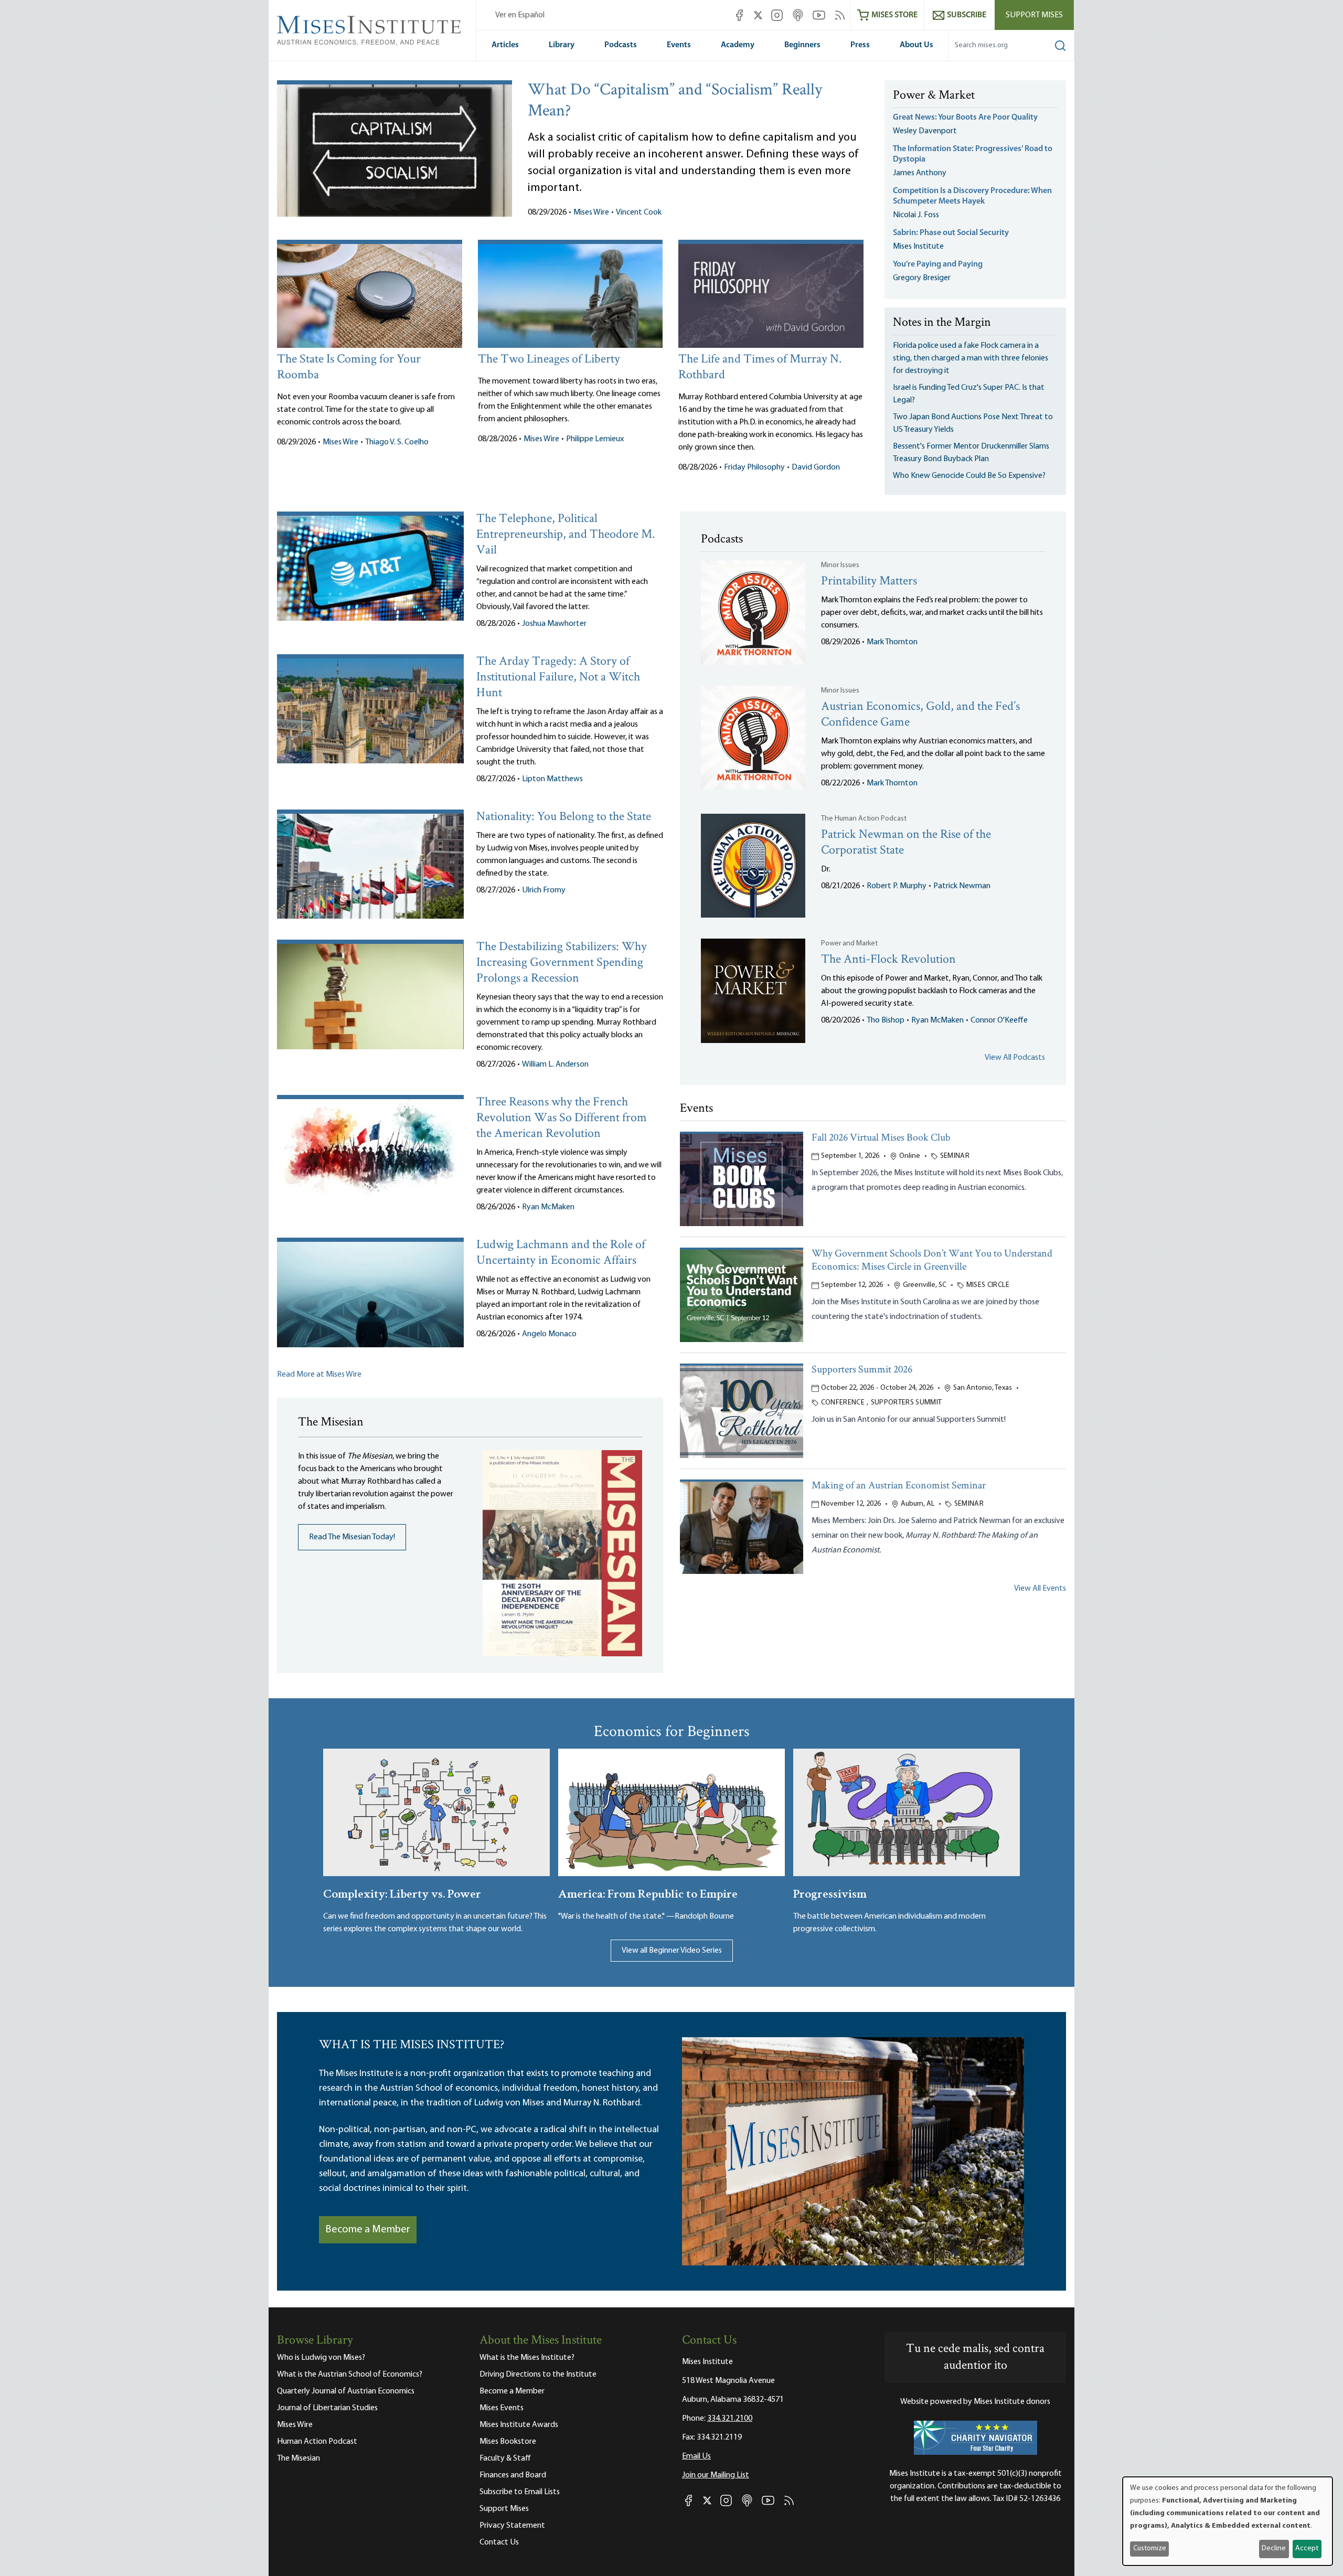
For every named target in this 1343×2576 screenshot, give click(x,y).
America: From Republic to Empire (648, 1893)
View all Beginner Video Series (672, 1951)
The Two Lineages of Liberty (549, 360)
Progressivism (830, 1893)
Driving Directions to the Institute (538, 2375)
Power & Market (934, 96)
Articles (505, 45)
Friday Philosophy (754, 467)
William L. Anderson (555, 1065)
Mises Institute (918, 247)
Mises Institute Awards (519, 2425)
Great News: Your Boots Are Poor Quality (965, 118)
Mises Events (502, 2408)
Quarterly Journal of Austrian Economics (346, 2391)
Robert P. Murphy (897, 886)
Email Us (696, 2456)
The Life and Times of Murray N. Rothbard (760, 368)
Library (562, 45)
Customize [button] (1150, 2548)
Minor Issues (840, 565)
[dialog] (1228, 2521)
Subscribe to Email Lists (520, 2492)
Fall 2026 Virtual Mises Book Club (881, 1138)
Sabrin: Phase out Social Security (952, 233)
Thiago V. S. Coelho (397, 442)
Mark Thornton (892, 642)
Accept (1307, 2548)
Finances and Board (513, 2475)
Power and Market (849, 944)
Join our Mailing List (716, 2475)
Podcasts (621, 45)
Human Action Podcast (317, 2442)
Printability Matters (869, 582)
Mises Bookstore (508, 2442)
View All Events (1040, 1589)
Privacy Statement (512, 2526)
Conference (843, 1403)
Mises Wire (591, 212)
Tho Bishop (886, 1020)
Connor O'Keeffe (999, 1020)
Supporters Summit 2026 (862, 1370)
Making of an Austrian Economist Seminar (899, 1486)
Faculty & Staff (505, 2458)
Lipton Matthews (552, 779)
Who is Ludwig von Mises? (321, 2358)
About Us (916, 45)
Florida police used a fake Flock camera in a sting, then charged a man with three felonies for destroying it (971, 358)
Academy (738, 45)
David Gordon (816, 467)
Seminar (955, 1156)
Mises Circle (988, 1285)
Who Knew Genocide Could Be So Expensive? (969, 476)
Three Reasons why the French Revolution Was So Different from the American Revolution (562, 1118)
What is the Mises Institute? (527, 2358)
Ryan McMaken (548, 1207)
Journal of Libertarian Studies (327, 2408)
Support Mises (1034, 15)
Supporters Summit (907, 1403)
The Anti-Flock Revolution (888, 960)
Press (860, 45)
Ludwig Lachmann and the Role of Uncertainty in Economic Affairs (561, 1253)
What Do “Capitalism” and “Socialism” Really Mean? (675, 101)
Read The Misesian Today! (352, 1537)
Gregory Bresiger (922, 278)
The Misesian (299, 2458)
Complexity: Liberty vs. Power (402, 1893)
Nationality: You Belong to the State (564, 817)
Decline (1274, 2548)
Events (679, 45)
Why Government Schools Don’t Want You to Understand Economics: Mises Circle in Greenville (932, 1261)
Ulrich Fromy (544, 890)
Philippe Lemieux (595, 439)
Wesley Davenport (925, 131)
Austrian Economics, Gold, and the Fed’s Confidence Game (920, 715)
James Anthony (920, 173)
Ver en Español (520, 15)
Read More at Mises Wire (319, 1375)
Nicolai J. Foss (916, 215)
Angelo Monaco (549, 1334)
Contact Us (499, 2542)
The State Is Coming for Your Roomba (349, 368)
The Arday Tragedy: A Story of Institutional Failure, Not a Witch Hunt (558, 678)
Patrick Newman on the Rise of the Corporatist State (906, 843)
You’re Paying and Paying (938, 264)
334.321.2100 (730, 2419)
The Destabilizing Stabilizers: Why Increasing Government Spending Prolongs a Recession (562, 963)
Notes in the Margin (942, 323)
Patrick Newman (962, 886)
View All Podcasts (1015, 1058)
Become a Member (368, 2230)
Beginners (802, 45)
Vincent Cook (639, 212)
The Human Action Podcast (864, 819)
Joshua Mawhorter (554, 624)
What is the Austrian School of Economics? (350, 2375)
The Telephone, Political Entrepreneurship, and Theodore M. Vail (566, 535)
